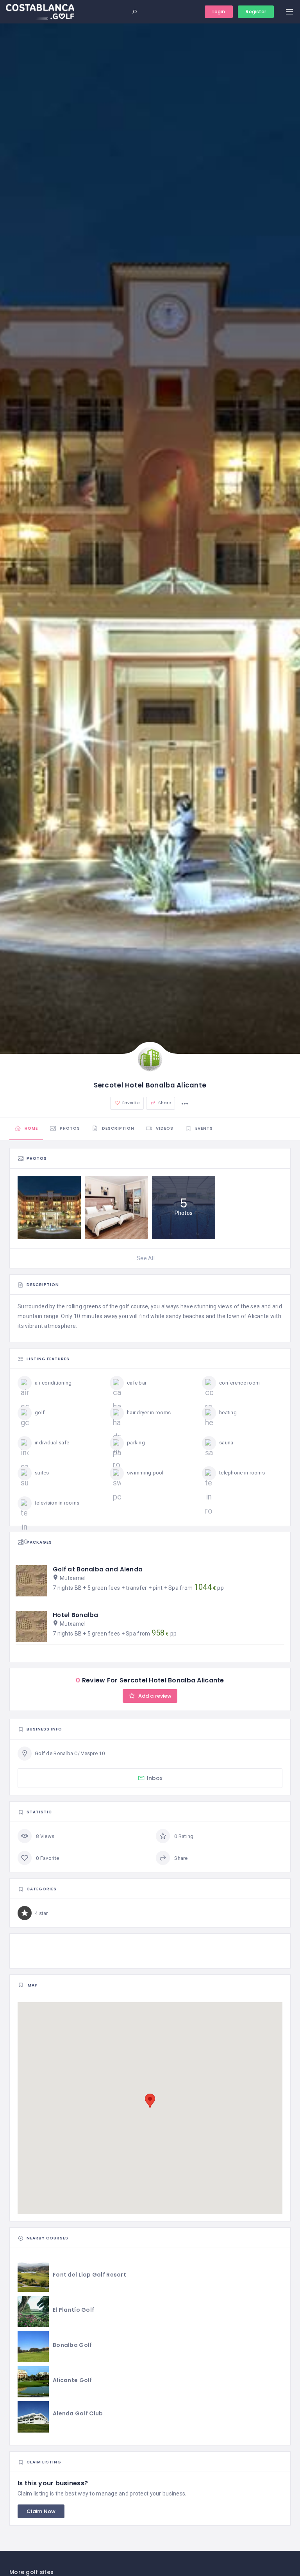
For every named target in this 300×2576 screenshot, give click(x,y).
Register (256, 12)
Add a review (154, 1696)
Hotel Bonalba (76, 1615)
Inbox (155, 1778)
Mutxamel (73, 1578)
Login (219, 12)
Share (164, 1103)
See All (146, 1258)
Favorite (130, 1103)
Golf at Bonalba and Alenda (98, 1569)
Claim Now (41, 2511)
